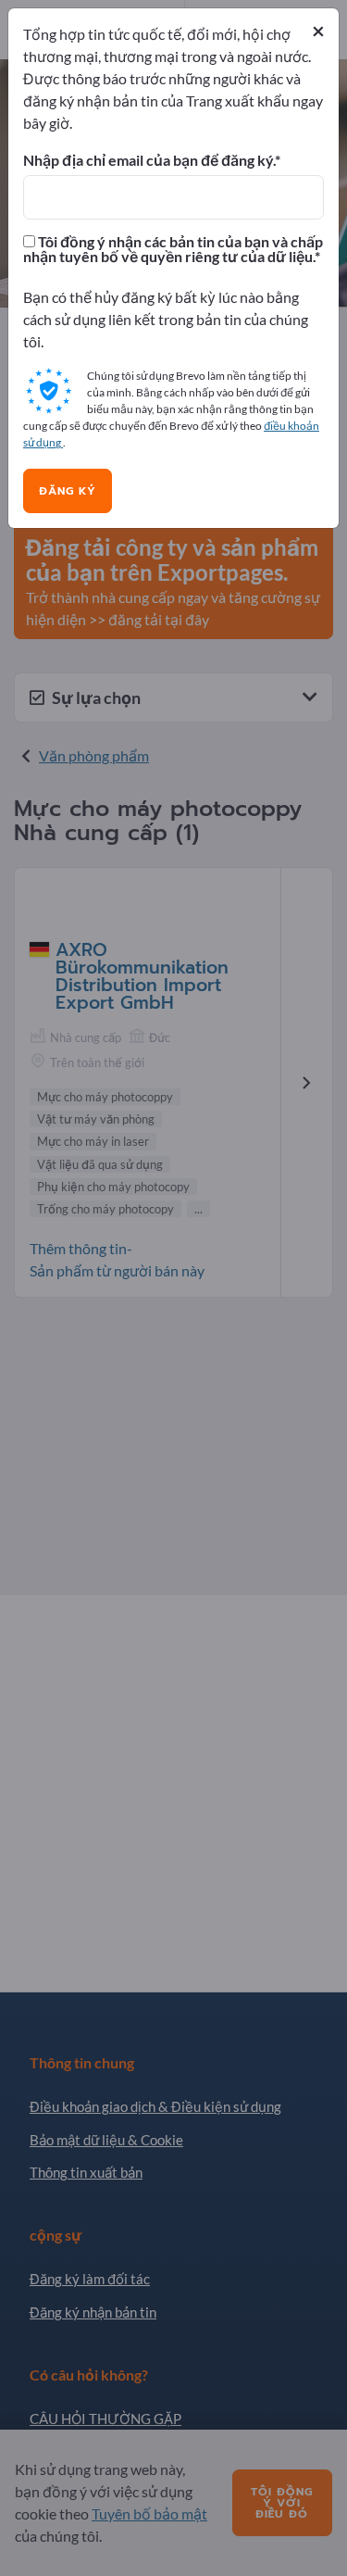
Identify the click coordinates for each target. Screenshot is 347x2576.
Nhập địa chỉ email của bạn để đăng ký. (149, 160)
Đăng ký (68, 491)
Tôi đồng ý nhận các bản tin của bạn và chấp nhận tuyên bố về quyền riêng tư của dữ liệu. (173, 249)
